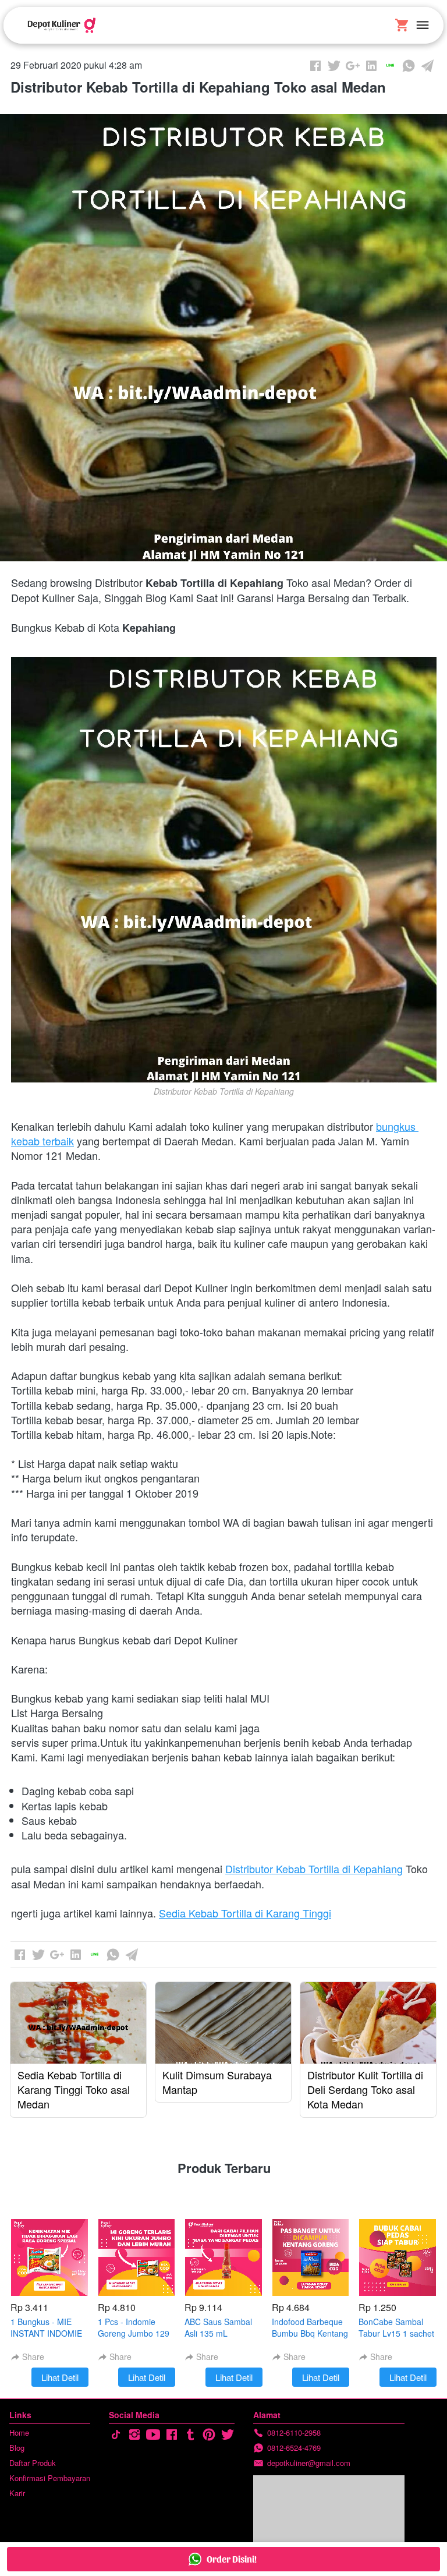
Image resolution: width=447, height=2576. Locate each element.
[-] (116, 2435)
